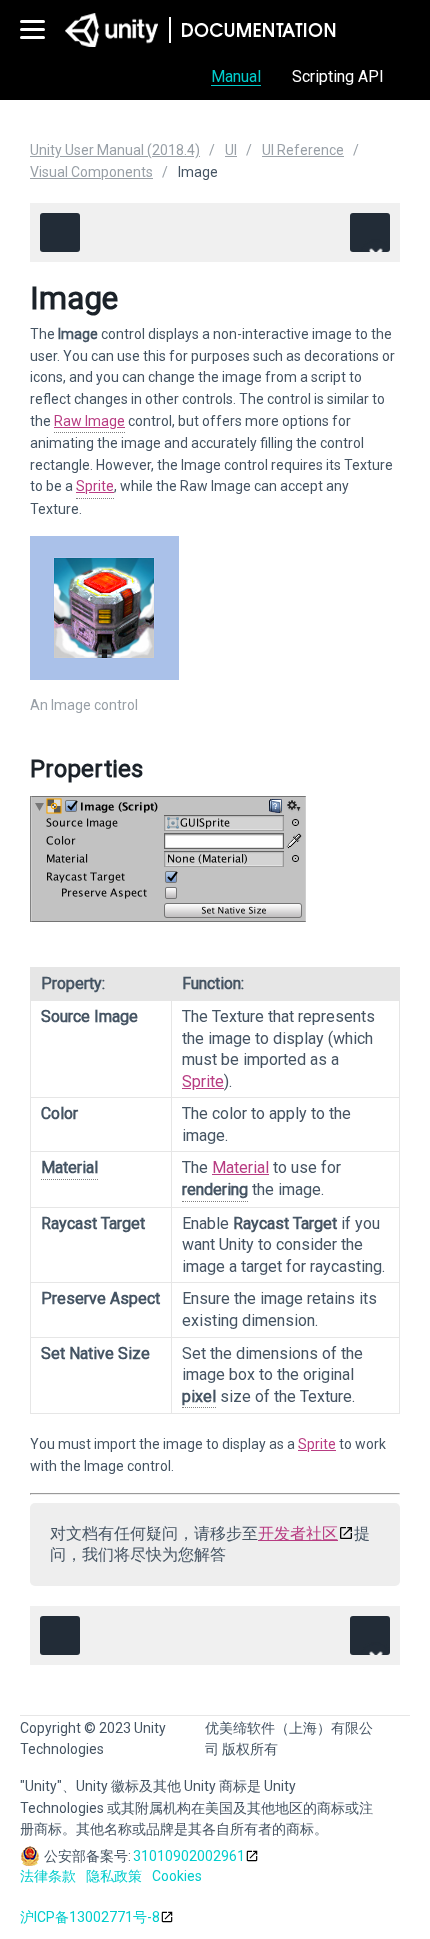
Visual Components (91, 172)
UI (231, 150)
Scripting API (338, 76)
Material (240, 1167)
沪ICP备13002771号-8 (90, 1917)
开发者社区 (298, 1533)
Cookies (177, 1876)
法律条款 (48, 1876)
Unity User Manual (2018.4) (115, 150)
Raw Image (89, 421)
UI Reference (303, 150)
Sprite (95, 486)
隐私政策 (114, 1876)
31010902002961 (189, 1856)
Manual (236, 76)
